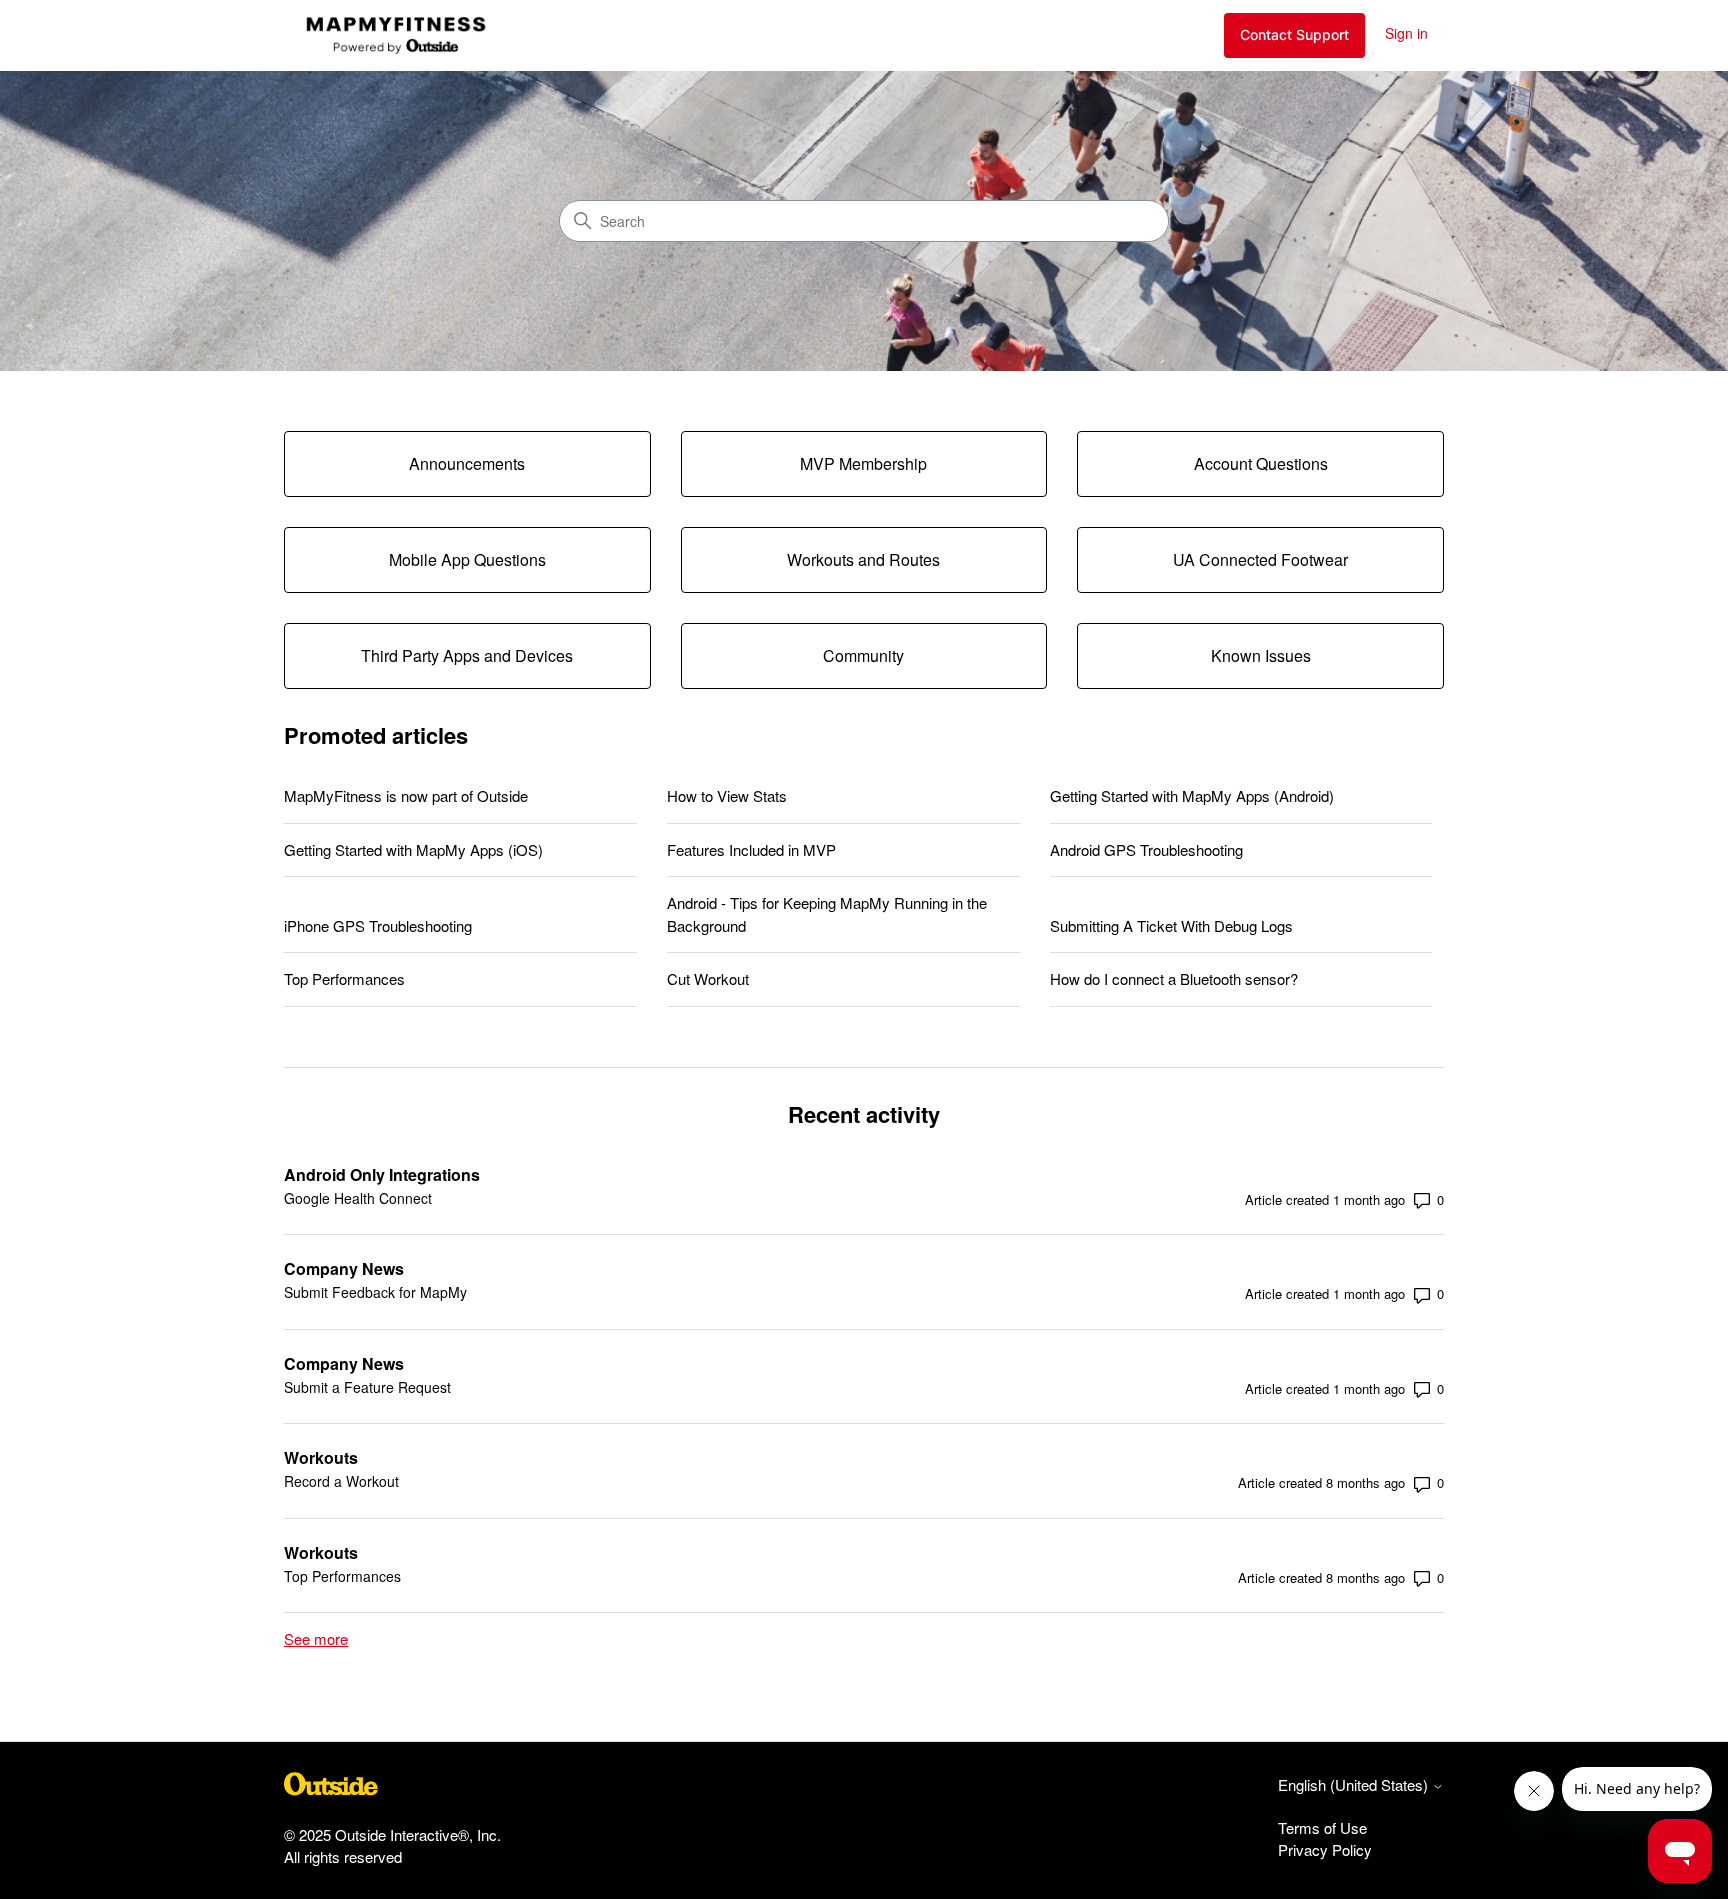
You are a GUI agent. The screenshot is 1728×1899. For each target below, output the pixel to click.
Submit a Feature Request (367, 1387)
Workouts (321, 1457)
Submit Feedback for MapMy (375, 1292)
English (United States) (1355, 1784)
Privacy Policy (1325, 1849)
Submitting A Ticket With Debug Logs (1171, 925)
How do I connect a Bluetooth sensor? (1174, 978)
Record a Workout (341, 1481)
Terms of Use (1322, 1827)
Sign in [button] (1406, 33)
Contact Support (1294, 34)
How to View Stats (727, 795)
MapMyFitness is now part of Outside (406, 795)
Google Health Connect (358, 1198)
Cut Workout (708, 978)
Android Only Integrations (382, 1174)
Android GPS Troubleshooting (1146, 849)
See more (316, 1638)
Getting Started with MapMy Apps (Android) (1192, 795)
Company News (344, 1268)
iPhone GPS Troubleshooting (378, 925)
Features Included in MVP (751, 849)
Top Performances (344, 978)
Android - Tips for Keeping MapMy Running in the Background (827, 914)
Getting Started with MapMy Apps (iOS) (413, 849)
